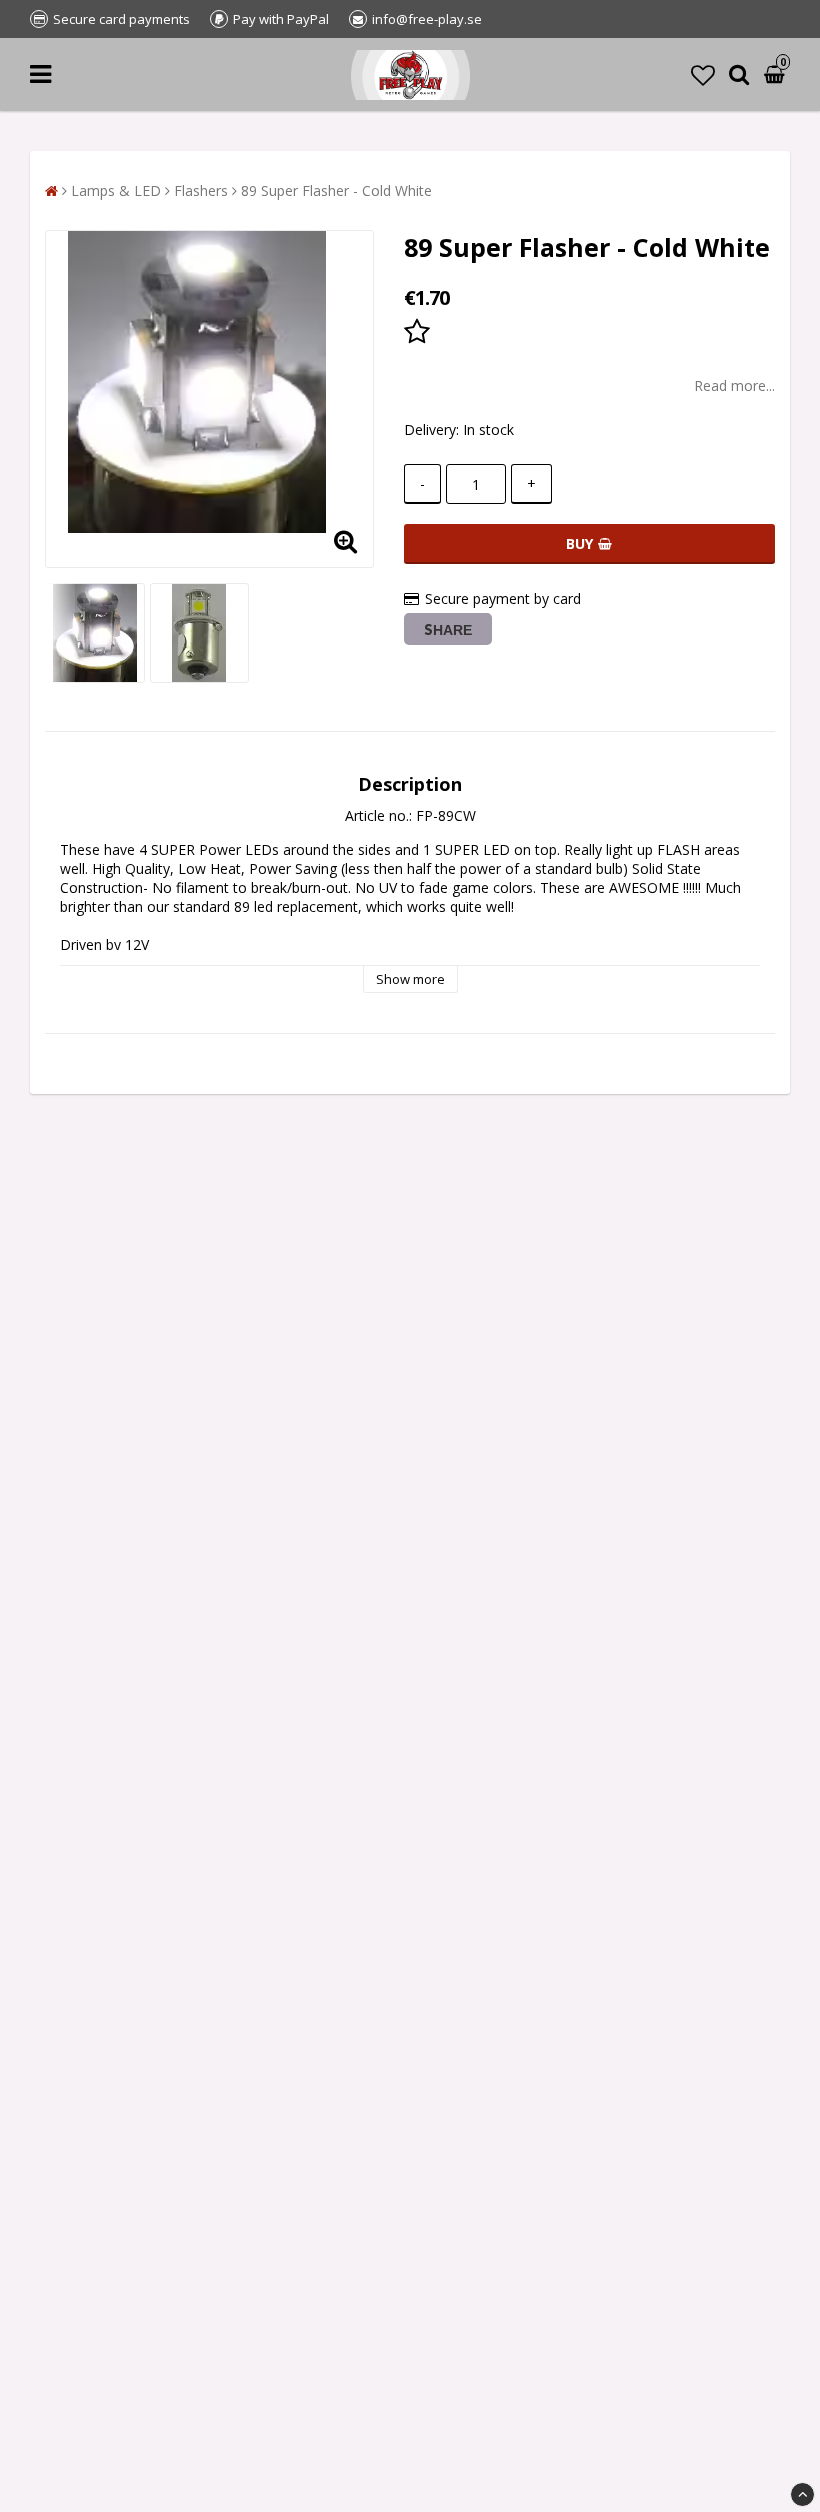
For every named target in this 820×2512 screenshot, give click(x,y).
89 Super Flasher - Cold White (336, 190)
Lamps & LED (116, 190)
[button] (703, 74)
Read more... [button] (734, 385)
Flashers (201, 190)
